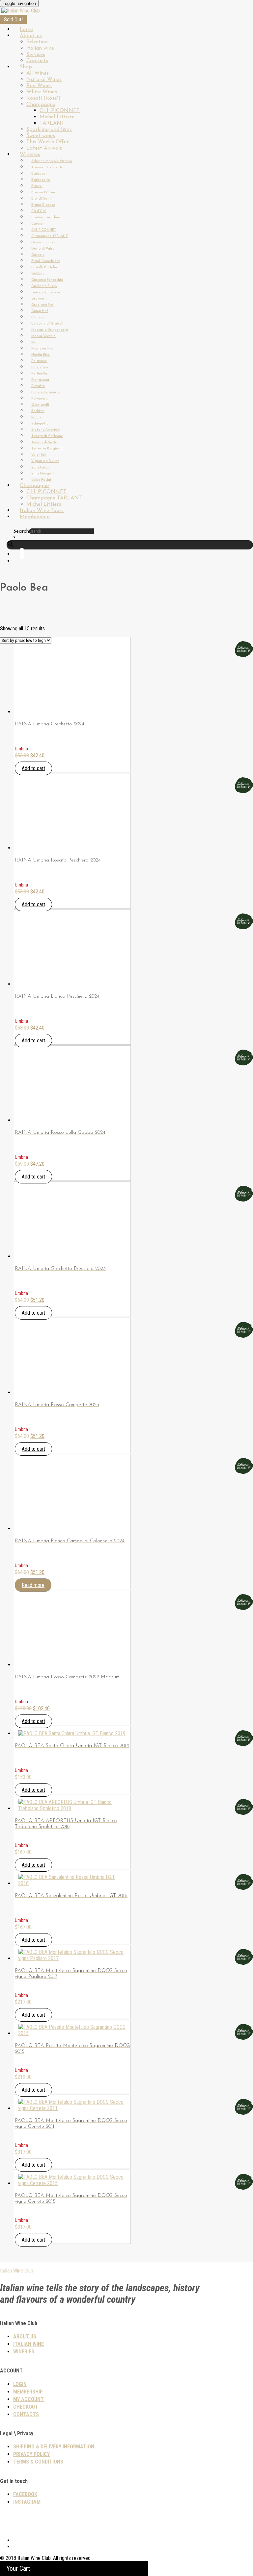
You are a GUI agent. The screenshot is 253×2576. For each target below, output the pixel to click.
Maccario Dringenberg (50, 330)
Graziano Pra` (43, 305)
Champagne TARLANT (50, 236)
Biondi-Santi (42, 199)
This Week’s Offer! (48, 142)
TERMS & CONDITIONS (38, 2462)
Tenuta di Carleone (47, 436)
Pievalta (38, 386)
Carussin (38, 224)
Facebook (25, 2494)
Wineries (30, 155)
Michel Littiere (57, 117)
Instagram (27, 2502)
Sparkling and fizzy (49, 130)
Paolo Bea (40, 367)
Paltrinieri (39, 361)
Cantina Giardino (46, 218)
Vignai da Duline (45, 461)
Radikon (38, 411)
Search (21, 531)
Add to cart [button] (33, 768)
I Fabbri (38, 317)
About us (31, 36)
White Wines (42, 92)
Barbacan (39, 174)
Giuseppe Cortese (46, 292)
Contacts (26, 2414)
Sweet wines (41, 136)
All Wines (38, 73)
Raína (36, 417)
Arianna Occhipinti (47, 168)
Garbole (38, 255)
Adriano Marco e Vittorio (52, 161)
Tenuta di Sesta (44, 442)
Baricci (37, 186)
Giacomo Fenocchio (47, 280)
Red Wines (39, 86)
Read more (33, 1585)
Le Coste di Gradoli (47, 324)
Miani (36, 342)
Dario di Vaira (43, 249)
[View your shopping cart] (20, 561)
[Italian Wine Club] (21, 11)
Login (20, 2384)
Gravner (38, 299)
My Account (28, 2399)
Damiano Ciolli (43, 243)
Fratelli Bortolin (44, 267)
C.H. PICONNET (60, 111)
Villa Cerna (41, 467)
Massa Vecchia (43, 336)
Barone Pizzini (43, 193)
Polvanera (40, 399)
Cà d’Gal (39, 211)
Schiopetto (40, 424)
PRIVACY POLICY (31, 2454)
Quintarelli (40, 405)
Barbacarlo (41, 180)
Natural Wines (44, 80)
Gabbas (38, 274)
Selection (37, 42)
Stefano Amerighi (46, 430)
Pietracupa (40, 380)
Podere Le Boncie (45, 392)
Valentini (39, 455)
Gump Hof (40, 311)
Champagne (41, 105)
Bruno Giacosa (43, 205)
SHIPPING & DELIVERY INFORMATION (54, 2447)
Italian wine (40, 48)
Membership (35, 517)
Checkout (26, 2407)
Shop (26, 67)
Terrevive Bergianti (47, 449)
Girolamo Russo (44, 286)
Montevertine (42, 349)
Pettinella (39, 374)
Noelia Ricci (41, 355)
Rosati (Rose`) (43, 98)
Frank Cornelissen (46, 261)
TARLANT (52, 123)
